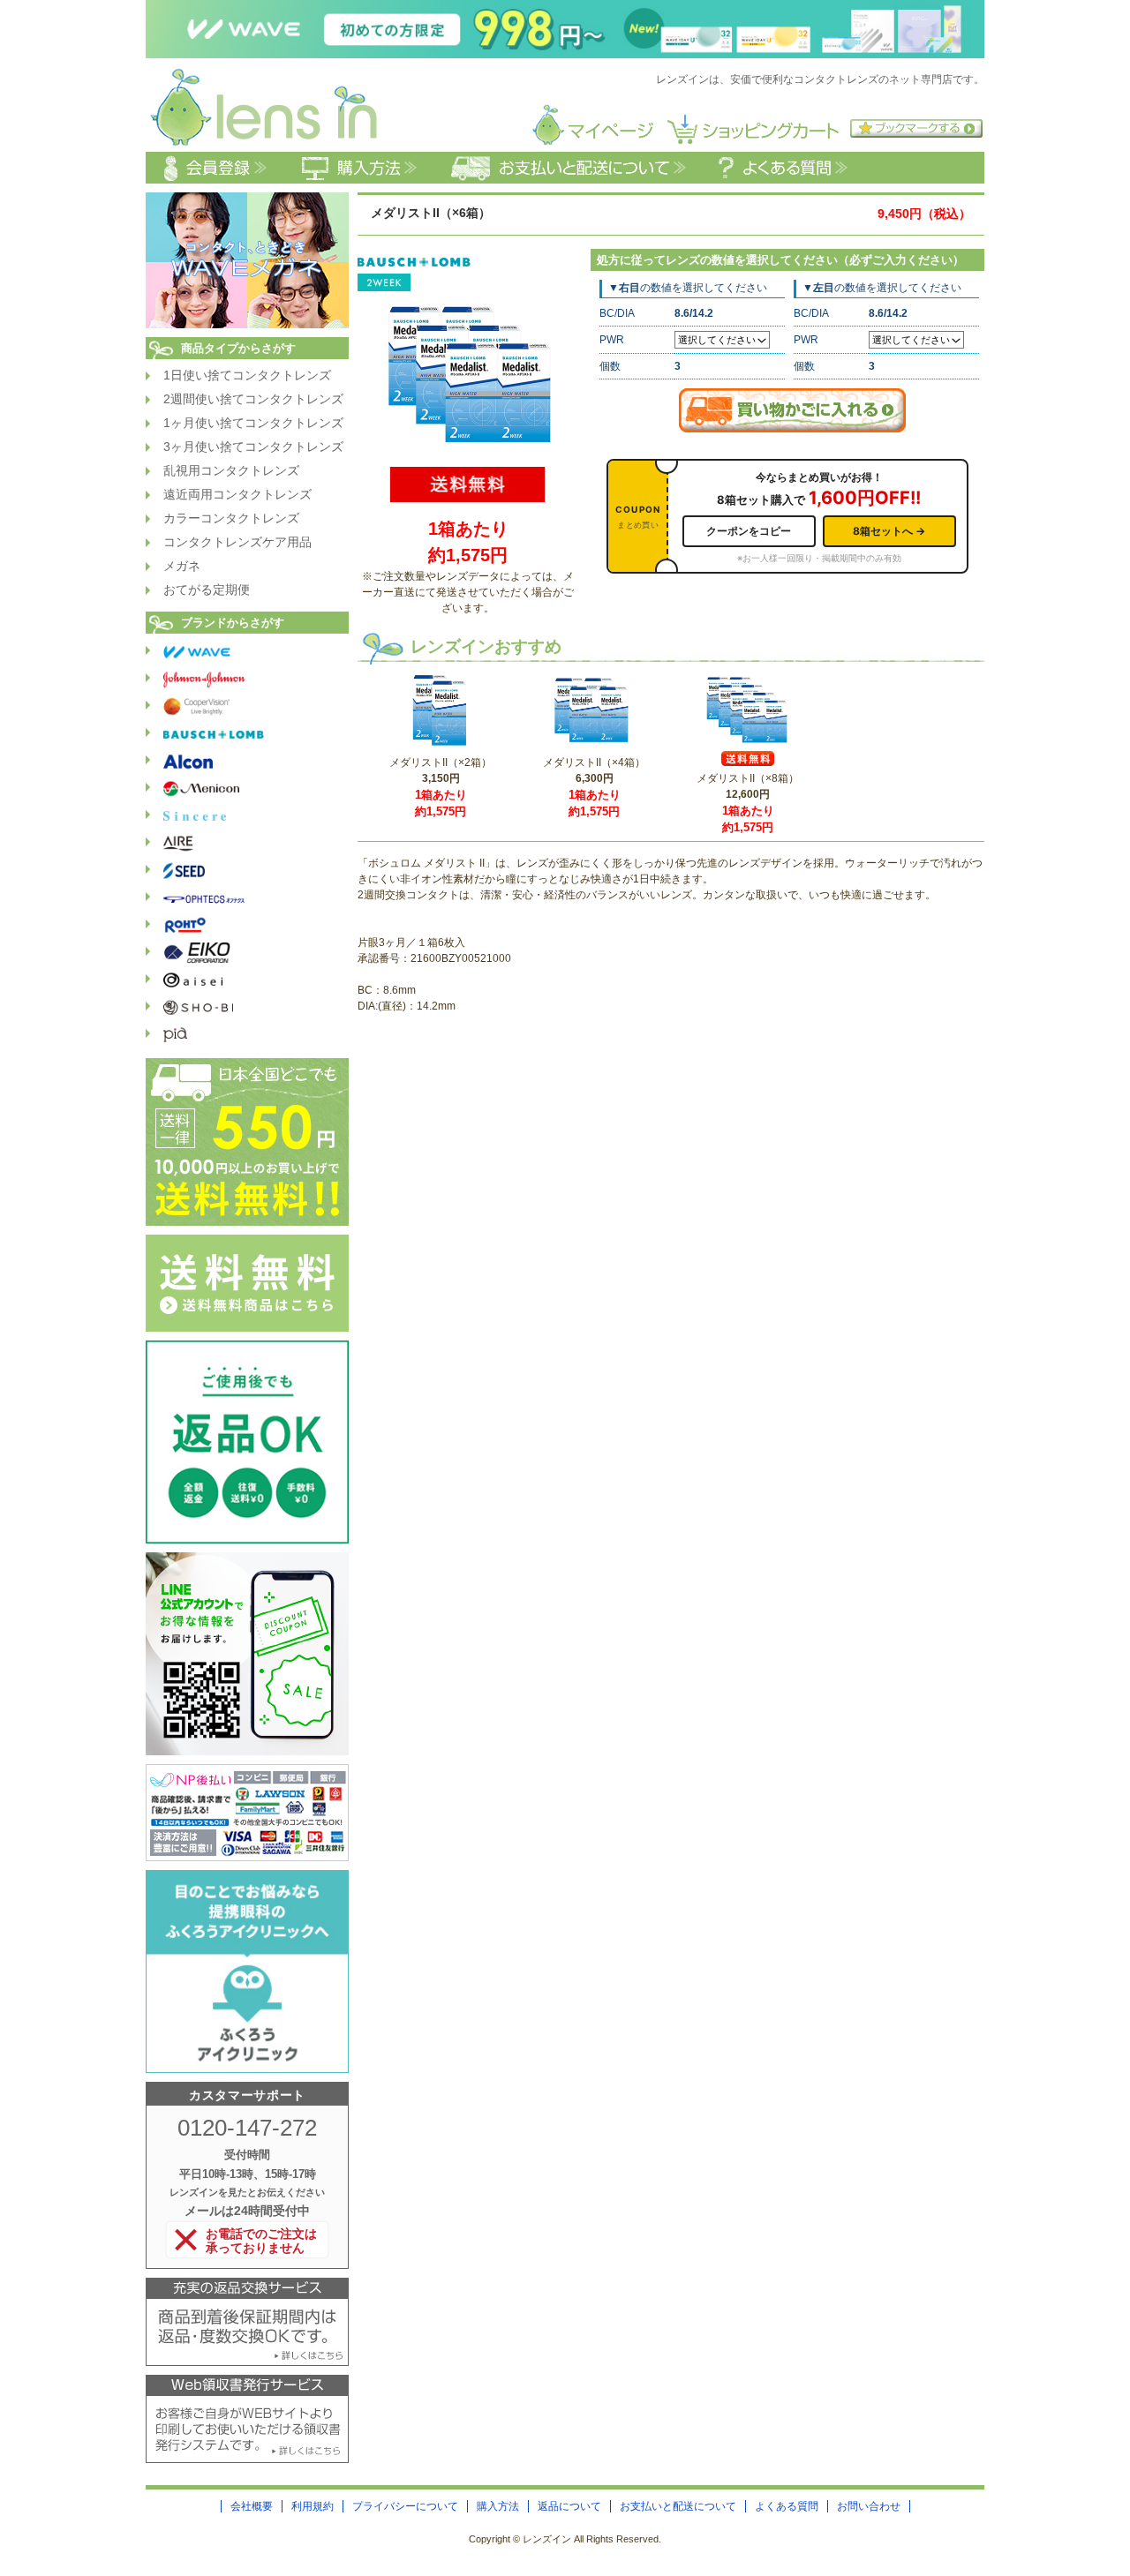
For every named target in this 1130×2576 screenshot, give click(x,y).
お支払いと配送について (678, 2506)
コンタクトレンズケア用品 (237, 542)
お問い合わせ (869, 2506)
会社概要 (252, 2506)
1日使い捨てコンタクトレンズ (247, 375)
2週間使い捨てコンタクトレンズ (253, 399)
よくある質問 (787, 2506)
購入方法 (498, 2506)
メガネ (182, 566)
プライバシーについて (405, 2506)
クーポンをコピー (749, 531)
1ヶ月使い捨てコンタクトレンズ (253, 423)
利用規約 (313, 2506)
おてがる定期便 (207, 590)
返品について (569, 2506)
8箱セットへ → (889, 531)
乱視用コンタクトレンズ (231, 470)
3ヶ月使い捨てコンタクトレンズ (253, 447)
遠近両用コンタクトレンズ (237, 494)
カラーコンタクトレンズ (231, 518)
